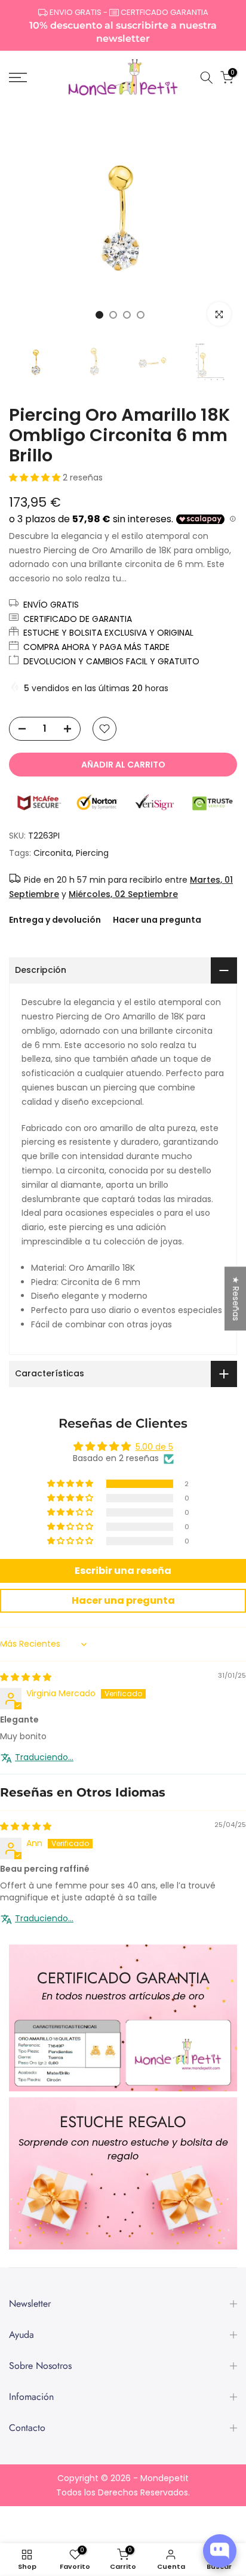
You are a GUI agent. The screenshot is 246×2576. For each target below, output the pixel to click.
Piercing (92, 853)
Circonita (53, 853)
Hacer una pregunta (157, 920)
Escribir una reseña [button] (123, 1571)
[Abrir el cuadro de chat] (220, 2551)
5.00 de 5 (154, 1447)
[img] (26, 1677)
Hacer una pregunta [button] (123, 1600)
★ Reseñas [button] (236, 1298)
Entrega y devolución (55, 920)
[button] (36, 477)
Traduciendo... (44, 1757)
